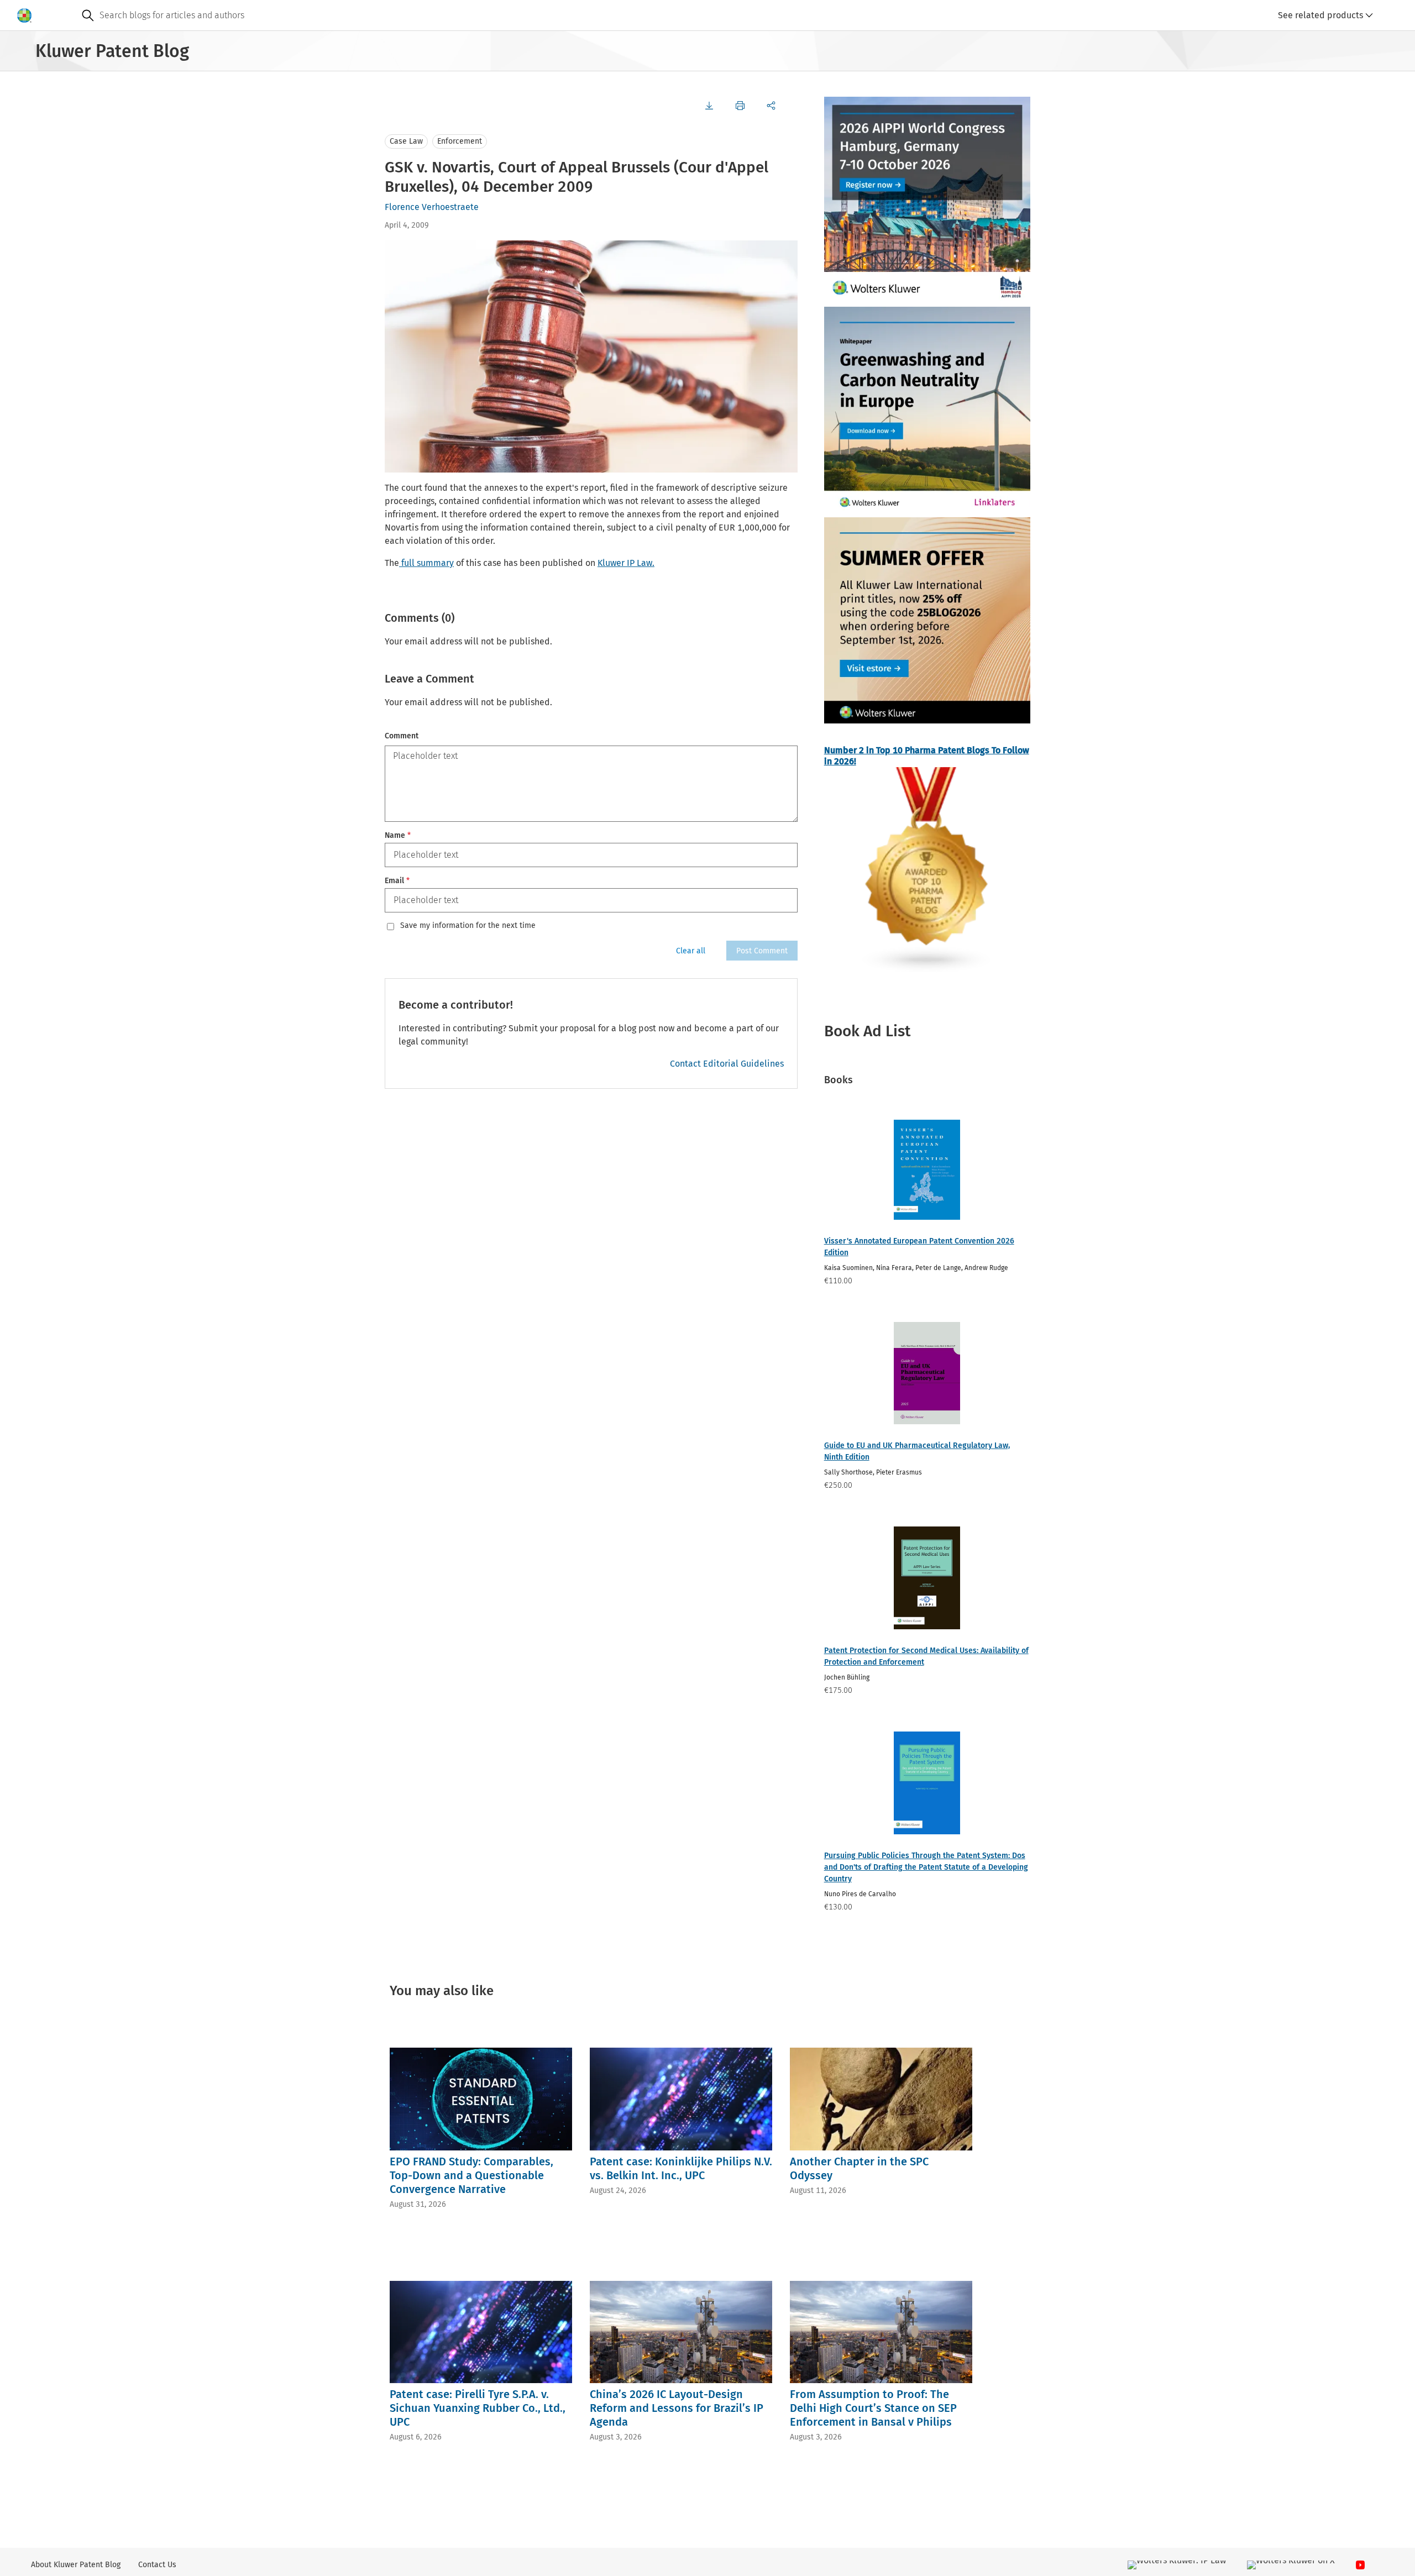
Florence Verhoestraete (432, 207)
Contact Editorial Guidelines (727, 1064)
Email (397, 881)
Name (398, 835)
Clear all (691, 951)
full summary (426, 563)
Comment (402, 736)
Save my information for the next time (468, 926)
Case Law (406, 141)
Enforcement (460, 141)
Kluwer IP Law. (626, 563)
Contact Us (157, 2565)
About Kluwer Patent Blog (76, 2565)
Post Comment (762, 951)
